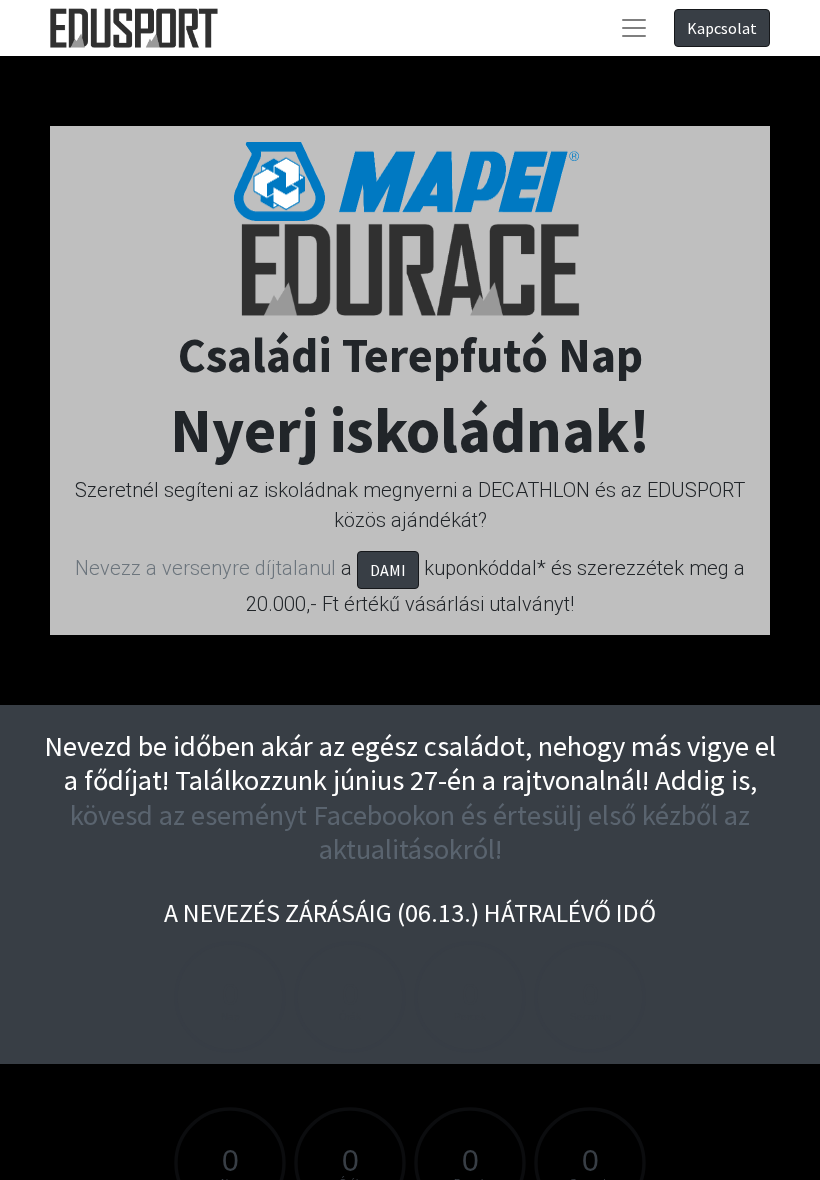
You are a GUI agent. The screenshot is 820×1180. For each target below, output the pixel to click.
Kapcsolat (722, 28)
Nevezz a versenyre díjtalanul (205, 568)
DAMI (388, 570)
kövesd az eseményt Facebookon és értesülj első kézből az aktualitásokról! (410, 832)
